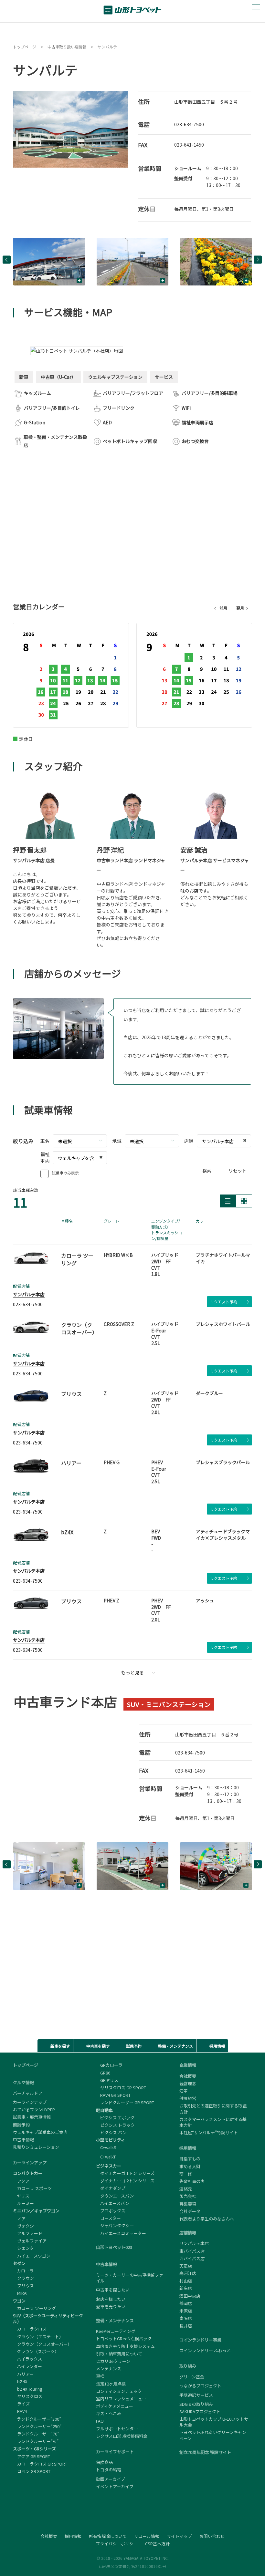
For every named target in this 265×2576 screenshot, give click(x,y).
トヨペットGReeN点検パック (124, 2338)
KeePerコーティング (116, 2331)
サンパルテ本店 (29, 1294)
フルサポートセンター (117, 2429)
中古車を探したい (113, 2290)
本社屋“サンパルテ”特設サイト (209, 2133)
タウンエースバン (115, 2196)
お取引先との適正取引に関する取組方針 (213, 2109)
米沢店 (186, 2311)
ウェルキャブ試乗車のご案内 (40, 2132)
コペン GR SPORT (32, 2471)
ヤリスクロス (28, 2396)
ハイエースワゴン (32, 2256)
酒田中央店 (190, 2296)
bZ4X (20, 2381)
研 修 (186, 2174)
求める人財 (190, 2166)
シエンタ (23, 2248)
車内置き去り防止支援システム (125, 2346)
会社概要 (188, 2076)
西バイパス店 (192, 2258)
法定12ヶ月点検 (111, 2384)
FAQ (100, 2421)
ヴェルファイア (30, 2241)
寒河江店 (188, 2273)
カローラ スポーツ (32, 2188)
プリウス (23, 2286)
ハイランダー (27, 2366)
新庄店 (186, 2288)
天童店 (186, 2266)
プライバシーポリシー (117, 2544)
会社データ (190, 2211)
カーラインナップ (30, 2102)
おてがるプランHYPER (34, 2110)
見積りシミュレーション (36, 2147)
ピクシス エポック (115, 2118)
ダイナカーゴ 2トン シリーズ (125, 2181)
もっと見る (132, 1672)
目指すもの (190, 2159)
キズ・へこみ (109, 2413)
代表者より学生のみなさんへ (207, 2219)
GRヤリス (107, 2080)
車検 (100, 2376)
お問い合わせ (212, 2536)
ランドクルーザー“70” (36, 2434)
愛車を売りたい (111, 2307)
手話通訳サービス (196, 2395)
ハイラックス (27, 2359)
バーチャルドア (28, 2093)
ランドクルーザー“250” (37, 2426)
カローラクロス (30, 2329)
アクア (21, 2181)
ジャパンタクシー (115, 2225)
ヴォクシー (26, 2226)
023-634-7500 (189, 124)
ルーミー (23, 2203)
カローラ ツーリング (34, 2308)
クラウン (23, 2278)
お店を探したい (111, 2299)
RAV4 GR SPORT (113, 2095)
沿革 (184, 2091)
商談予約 (21, 2125)
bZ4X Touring (28, 2389)
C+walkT (106, 2157)
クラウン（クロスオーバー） (42, 2344)
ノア (19, 2218)
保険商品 (104, 2462)
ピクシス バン (111, 2132)
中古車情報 (23, 2140)
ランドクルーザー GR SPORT (125, 2102)
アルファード (28, 2233)
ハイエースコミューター (121, 2233)
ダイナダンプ (111, 2188)
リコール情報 (147, 2536)
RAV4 (20, 2411)
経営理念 (188, 2083)
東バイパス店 (192, 2251)
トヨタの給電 (109, 2470)
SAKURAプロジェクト (200, 2411)
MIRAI (20, 2293)
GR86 (103, 2073)
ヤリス (21, 2196)
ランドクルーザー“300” (37, 2419)
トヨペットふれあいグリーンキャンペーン (213, 2435)
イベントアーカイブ (115, 2486)
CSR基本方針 (157, 2544)
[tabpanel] (70, 129)
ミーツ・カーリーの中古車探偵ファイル (130, 2278)
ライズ (21, 2404)
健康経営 (188, 2098)
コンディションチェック (119, 2391)
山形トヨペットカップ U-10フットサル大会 (214, 2422)
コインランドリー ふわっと (205, 2351)
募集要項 (188, 2204)
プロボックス (111, 2211)
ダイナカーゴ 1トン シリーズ (125, 2173)
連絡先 (186, 2189)
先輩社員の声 (192, 2181)
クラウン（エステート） (38, 2337)
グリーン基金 (192, 2377)
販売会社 (188, 2196)
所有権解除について (108, 2536)
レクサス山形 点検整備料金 (122, 2436)
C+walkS (106, 2147)
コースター (108, 2218)
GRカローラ (109, 2065)
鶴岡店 (186, 2303)
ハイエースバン (113, 2203)
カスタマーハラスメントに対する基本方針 (213, 2122)
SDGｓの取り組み (196, 2404)
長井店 (186, 2326)
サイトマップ (179, 2536)
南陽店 (186, 2318)
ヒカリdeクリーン (113, 2361)
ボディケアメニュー (115, 2406)
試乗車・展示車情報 (32, 2117)
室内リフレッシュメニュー (121, 2399)
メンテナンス (109, 2369)
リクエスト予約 (224, 1302)
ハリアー (23, 2374)
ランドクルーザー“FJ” (36, 2441)
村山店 (186, 2281)
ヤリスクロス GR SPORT (121, 2088)
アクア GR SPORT (32, 2456)
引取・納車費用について (119, 2354)
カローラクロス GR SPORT (40, 2464)
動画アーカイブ (111, 2479)
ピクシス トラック (115, 2125)
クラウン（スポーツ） (36, 2351)
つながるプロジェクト (200, 2386)
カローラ (23, 2271)
